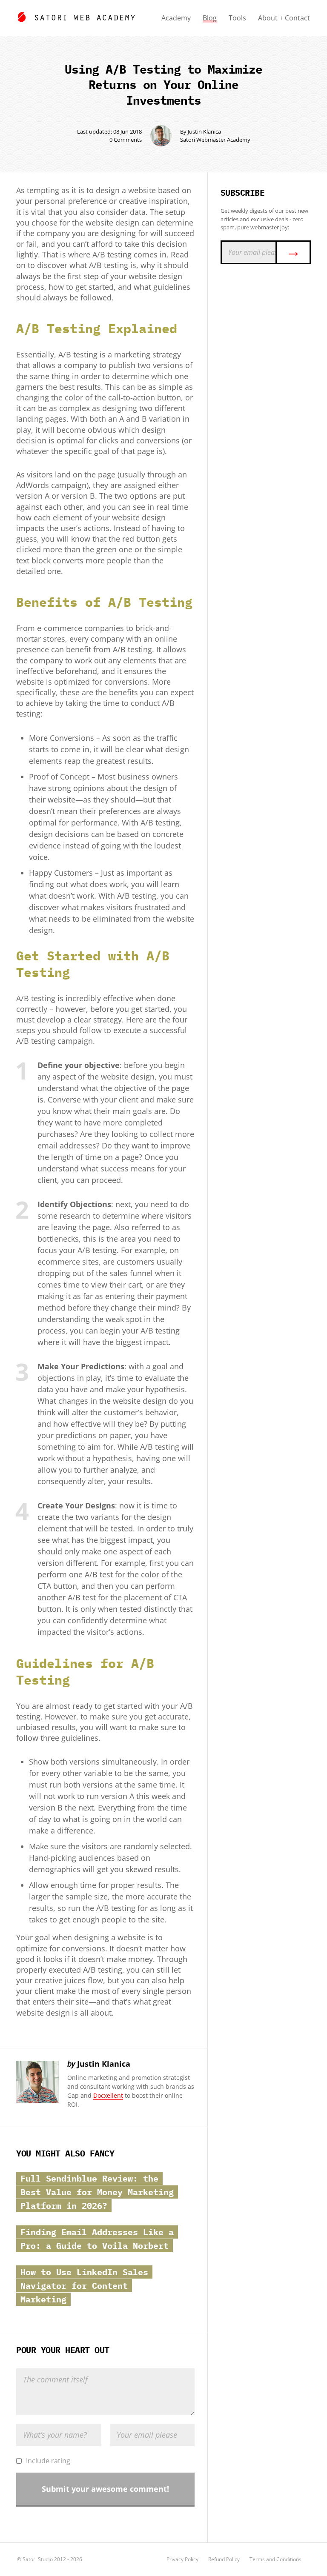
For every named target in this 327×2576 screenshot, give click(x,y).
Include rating (48, 2461)
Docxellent (108, 2095)
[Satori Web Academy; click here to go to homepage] (76, 16)
